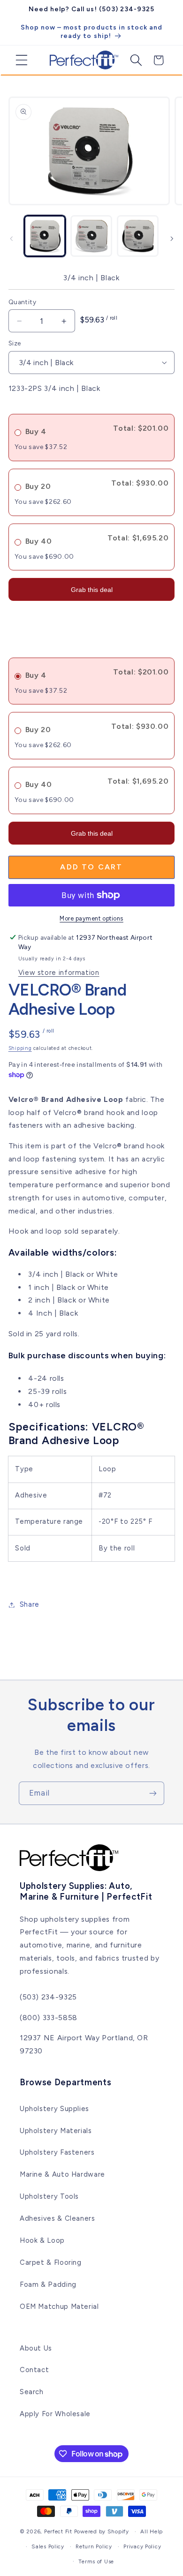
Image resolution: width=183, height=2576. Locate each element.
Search (32, 2392)
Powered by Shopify (102, 2531)
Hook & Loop (42, 2240)
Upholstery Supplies (54, 2109)
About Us (36, 2348)
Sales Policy (48, 2546)
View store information (59, 973)
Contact (34, 2370)
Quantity (22, 302)
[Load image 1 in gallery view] (45, 236)
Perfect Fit (58, 2531)
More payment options (91, 918)
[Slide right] (172, 239)
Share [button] (30, 1604)
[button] (18, 60)
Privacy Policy (142, 2546)
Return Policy (94, 2546)
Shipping (20, 1048)
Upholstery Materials (56, 2131)
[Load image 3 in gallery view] (138, 236)
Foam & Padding (48, 2284)
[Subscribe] (153, 1793)
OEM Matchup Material (59, 2306)
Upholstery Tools (49, 2196)
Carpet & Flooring (51, 2262)
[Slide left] (11, 239)
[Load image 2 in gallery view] (91, 236)
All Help (152, 2531)
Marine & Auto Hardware (62, 2174)
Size (15, 343)
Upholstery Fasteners (57, 2152)
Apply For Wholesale (55, 2414)
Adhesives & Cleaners (57, 2218)
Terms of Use (96, 2561)
